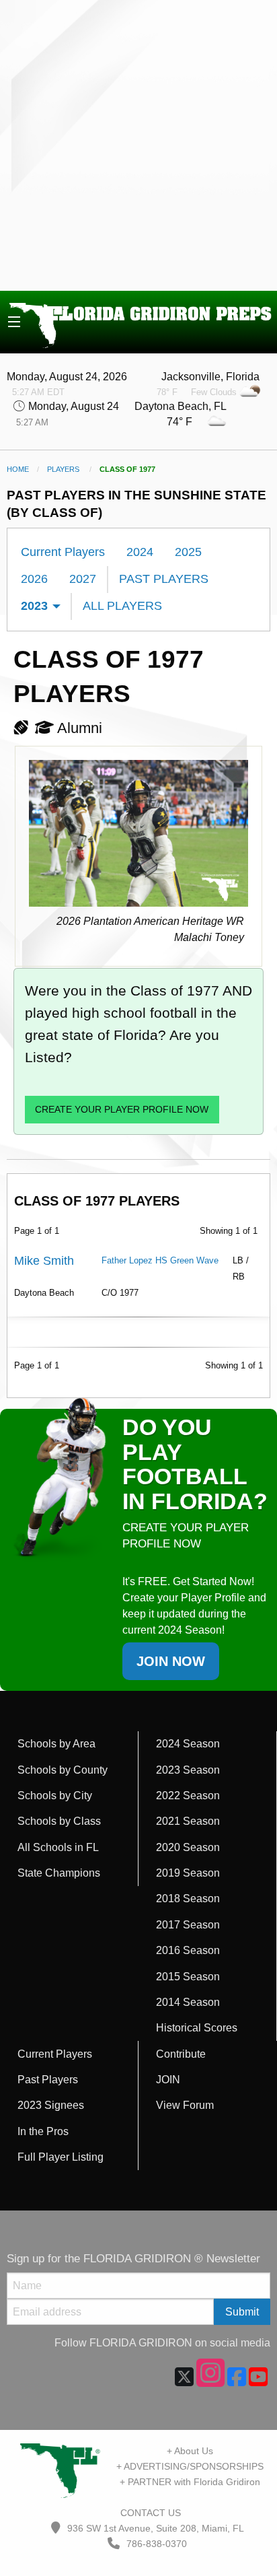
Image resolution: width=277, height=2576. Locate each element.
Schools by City (55, 1796)
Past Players (48, 2080)
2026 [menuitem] (34, 579)
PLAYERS (63, 469)
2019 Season (188, 1873)
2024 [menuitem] (140, 552)
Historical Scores (197, 2028)
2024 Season (188, 1744)
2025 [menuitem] (188, 552)
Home (18, 469)
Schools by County (63, 1770)
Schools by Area (56, 1744)
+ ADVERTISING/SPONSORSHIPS (190, 2466)
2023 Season (188, 1770)
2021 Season (188, 1821)
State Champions (59, 1873)
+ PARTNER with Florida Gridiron (190, 2482)
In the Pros (43, 2131)
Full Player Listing (61, 2157)
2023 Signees (51, 2105)
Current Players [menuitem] (63, 552)
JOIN (168, 2080)
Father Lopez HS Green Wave (160, 1260)
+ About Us (190, 2451)
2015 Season (188, 1977)
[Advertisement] (138, 145)
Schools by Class (59, 1821)
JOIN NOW (171, 1661)
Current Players (55, 2054)
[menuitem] (37, 606)
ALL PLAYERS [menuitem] (122, 606)
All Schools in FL (58, 1847)
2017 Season (188, 1925)
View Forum (185, 2105)
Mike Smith (44, 1261)
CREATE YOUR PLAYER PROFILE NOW (122, 1109)
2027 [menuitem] (83, 579)
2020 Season (188, 1847)
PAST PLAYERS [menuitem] (164, 579)
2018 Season (188, 1899)
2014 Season (188, 2002)
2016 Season (188, 1950)
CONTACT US (149, 2513)
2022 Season (188, 1796)
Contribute (181, 2054)
